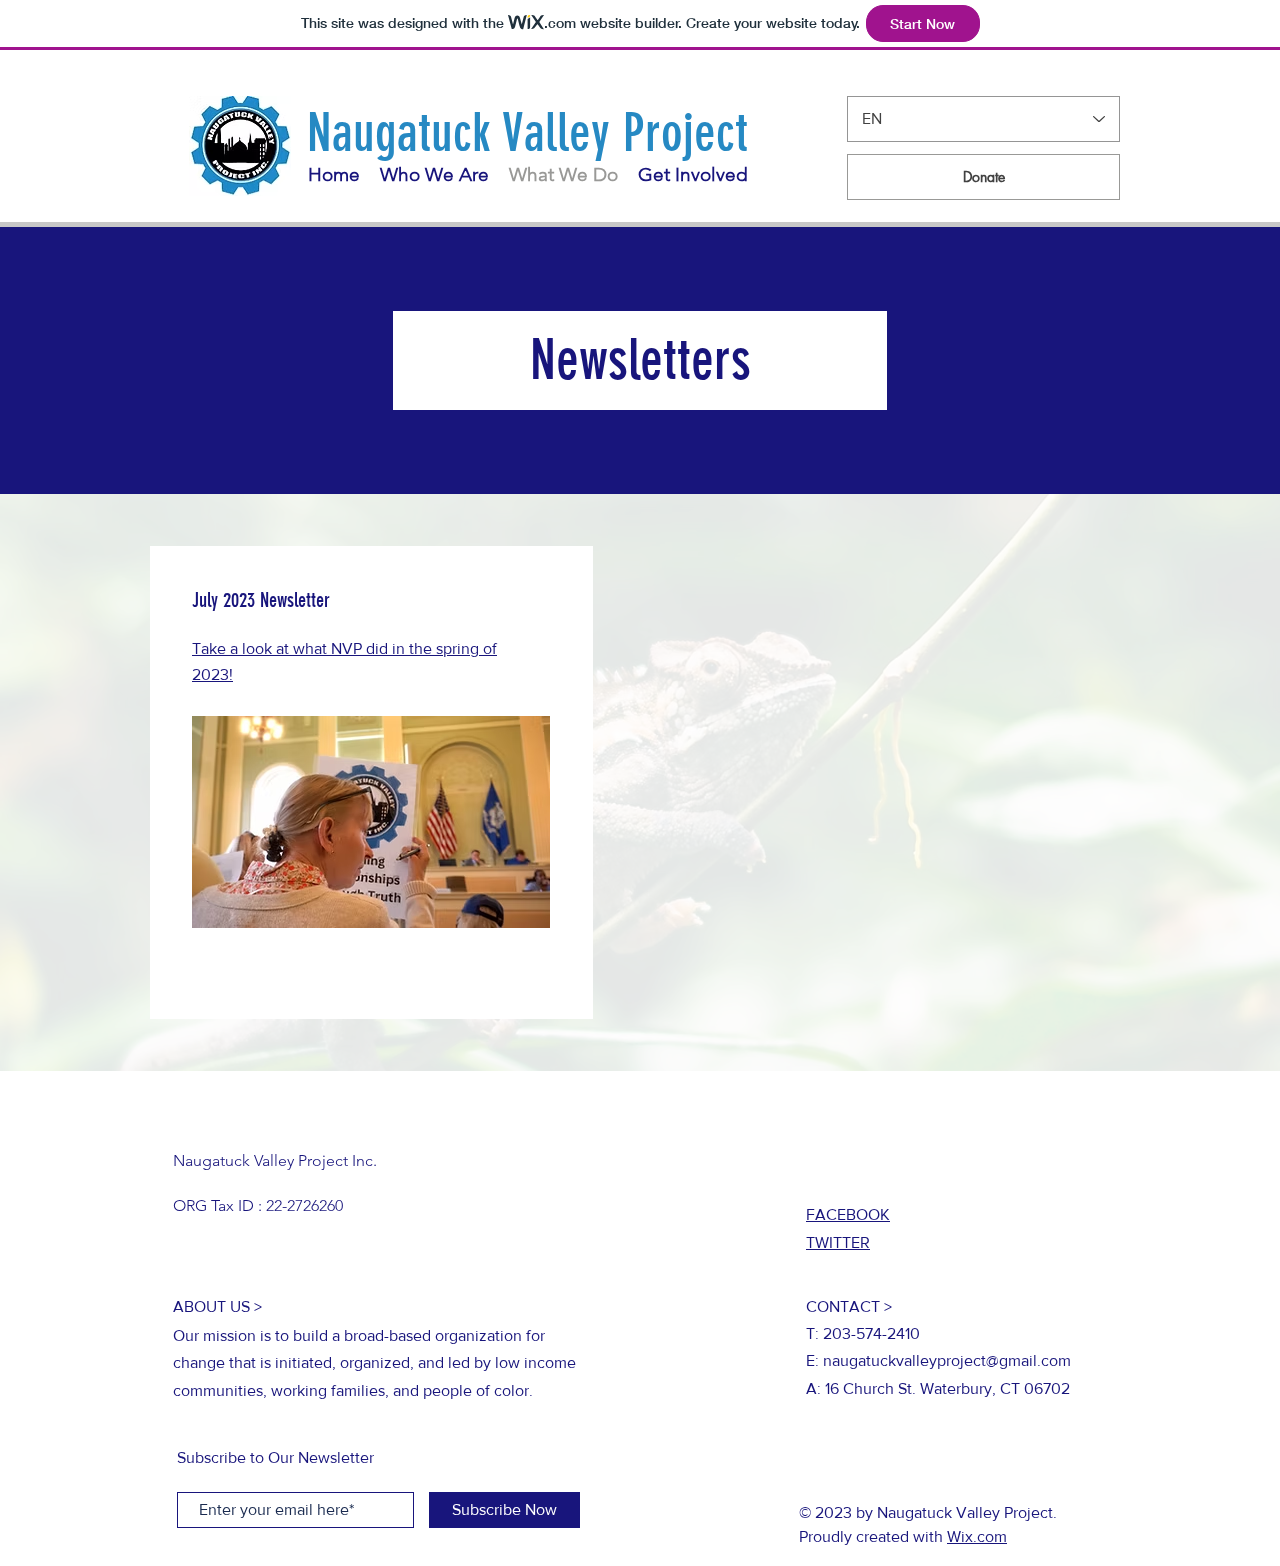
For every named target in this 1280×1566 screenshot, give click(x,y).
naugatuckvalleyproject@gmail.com (947, 1360)
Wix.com (977, 1536)
